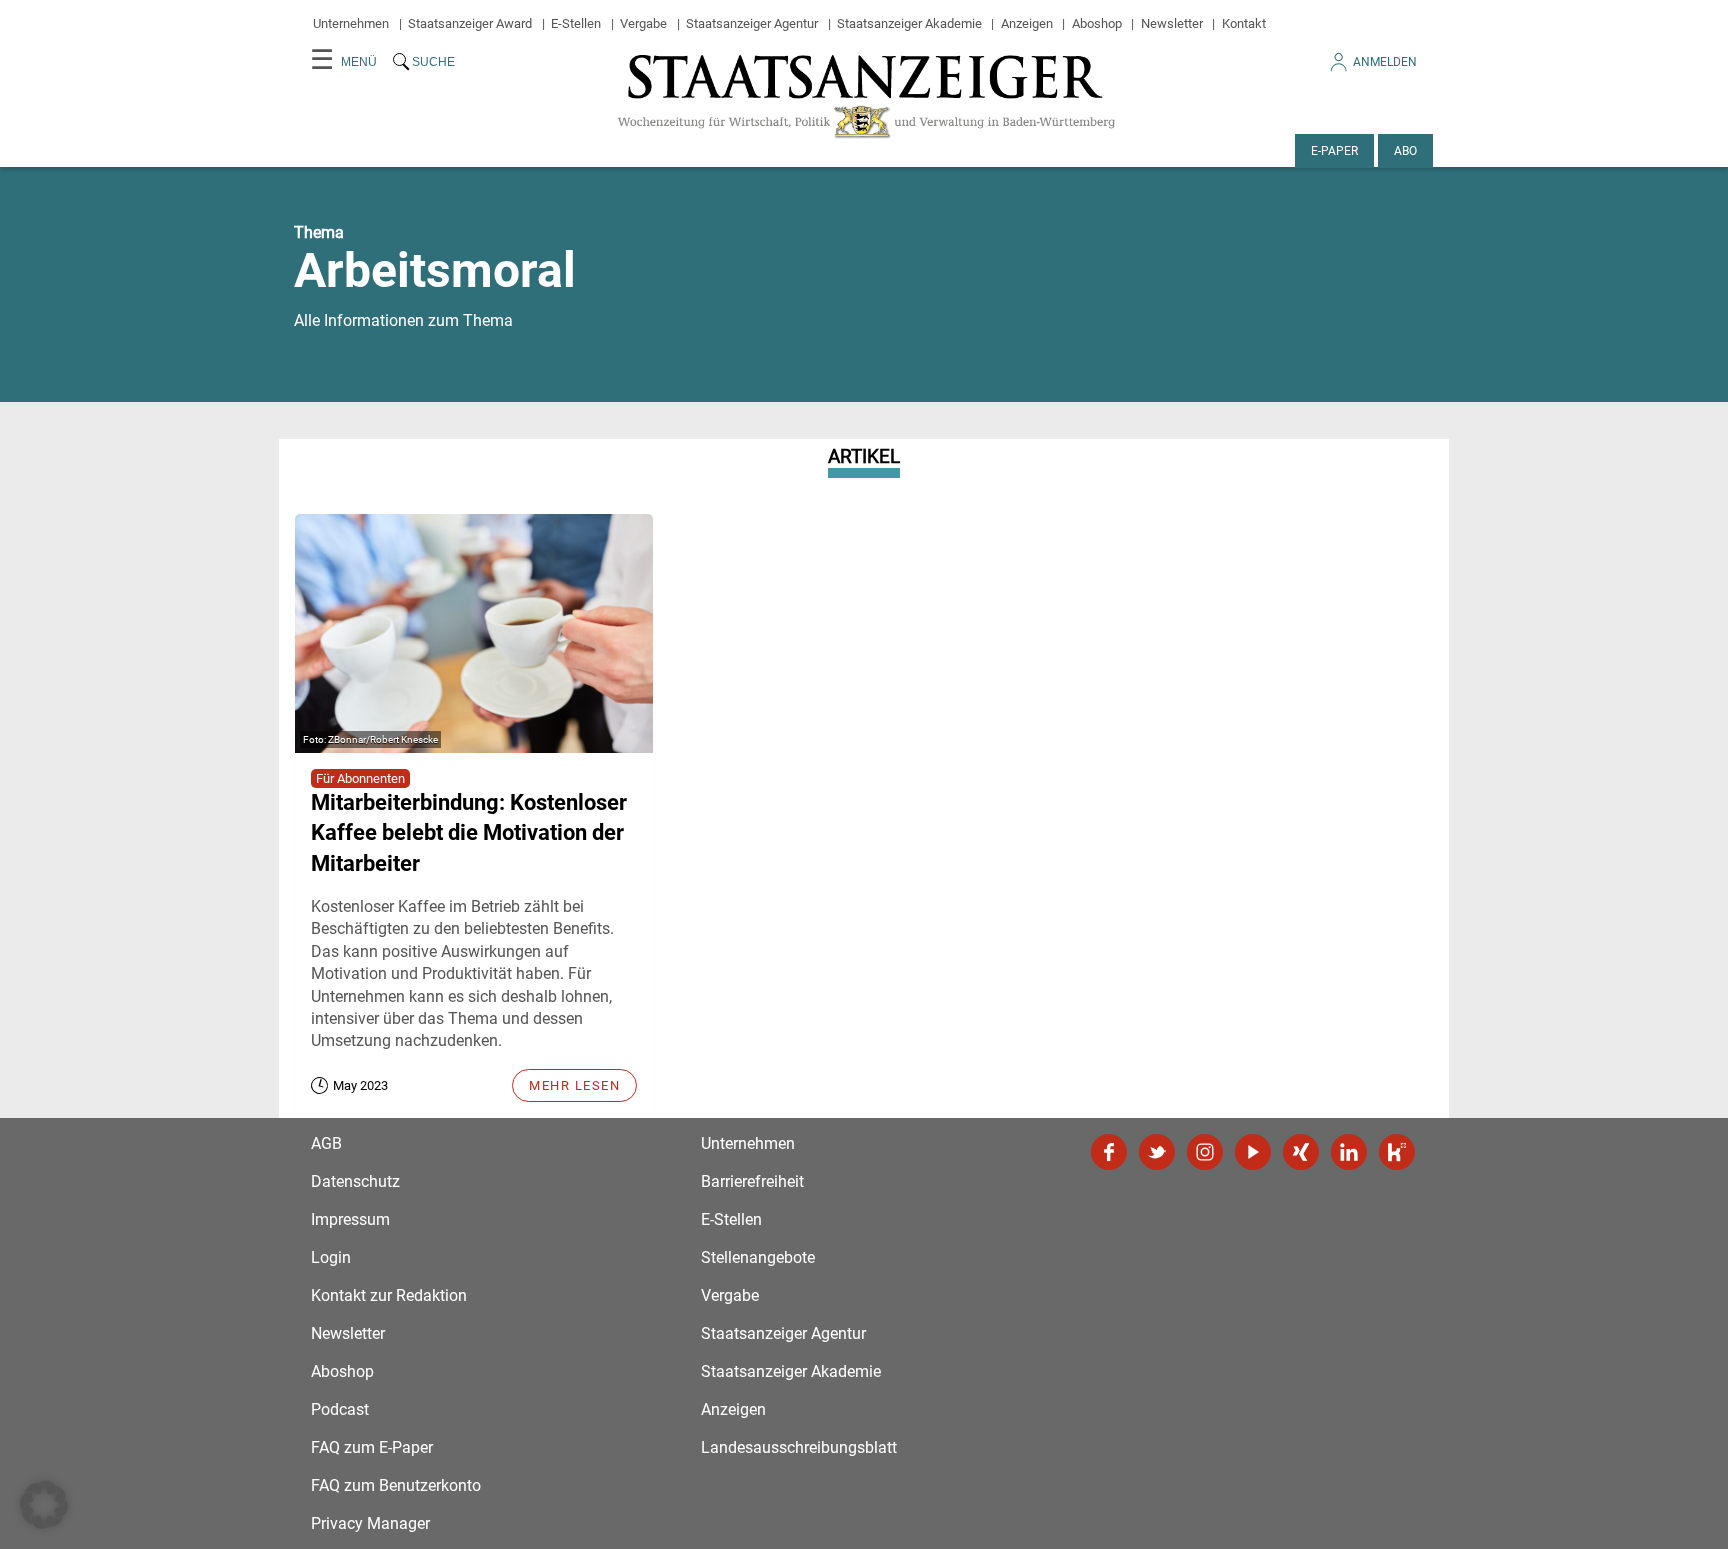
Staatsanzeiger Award (470, 23)
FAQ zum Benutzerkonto (396, 1485)
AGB (326, 1143)
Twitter (1157, 1152)
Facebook (1109, 1152)
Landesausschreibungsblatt (799, 1447)
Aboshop (1097, 23)
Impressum (350, 1219)
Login (331, 1257)
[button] (44, 1505)
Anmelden (1385, 62)
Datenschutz (355, 1181)
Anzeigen (1027, 23)
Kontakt (1244, 23)
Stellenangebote (758, 1257)
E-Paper (1334, 151)
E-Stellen (576, 23)
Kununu (1397, 1152)
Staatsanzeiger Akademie (909, 23)
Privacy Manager (370, 1523)
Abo (1405, 151)
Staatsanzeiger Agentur (752, 23)
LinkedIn (1349, 1152)
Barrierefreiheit (752, 1181)
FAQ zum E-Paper (372, 1447)
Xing (1301, 1152)
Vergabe (643, 23)
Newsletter (1172, 23)
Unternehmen (351, 23)
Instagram (1205, 1152)
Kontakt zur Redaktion (389, 1295)
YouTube (1253, 1152)
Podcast (340, 1409)
